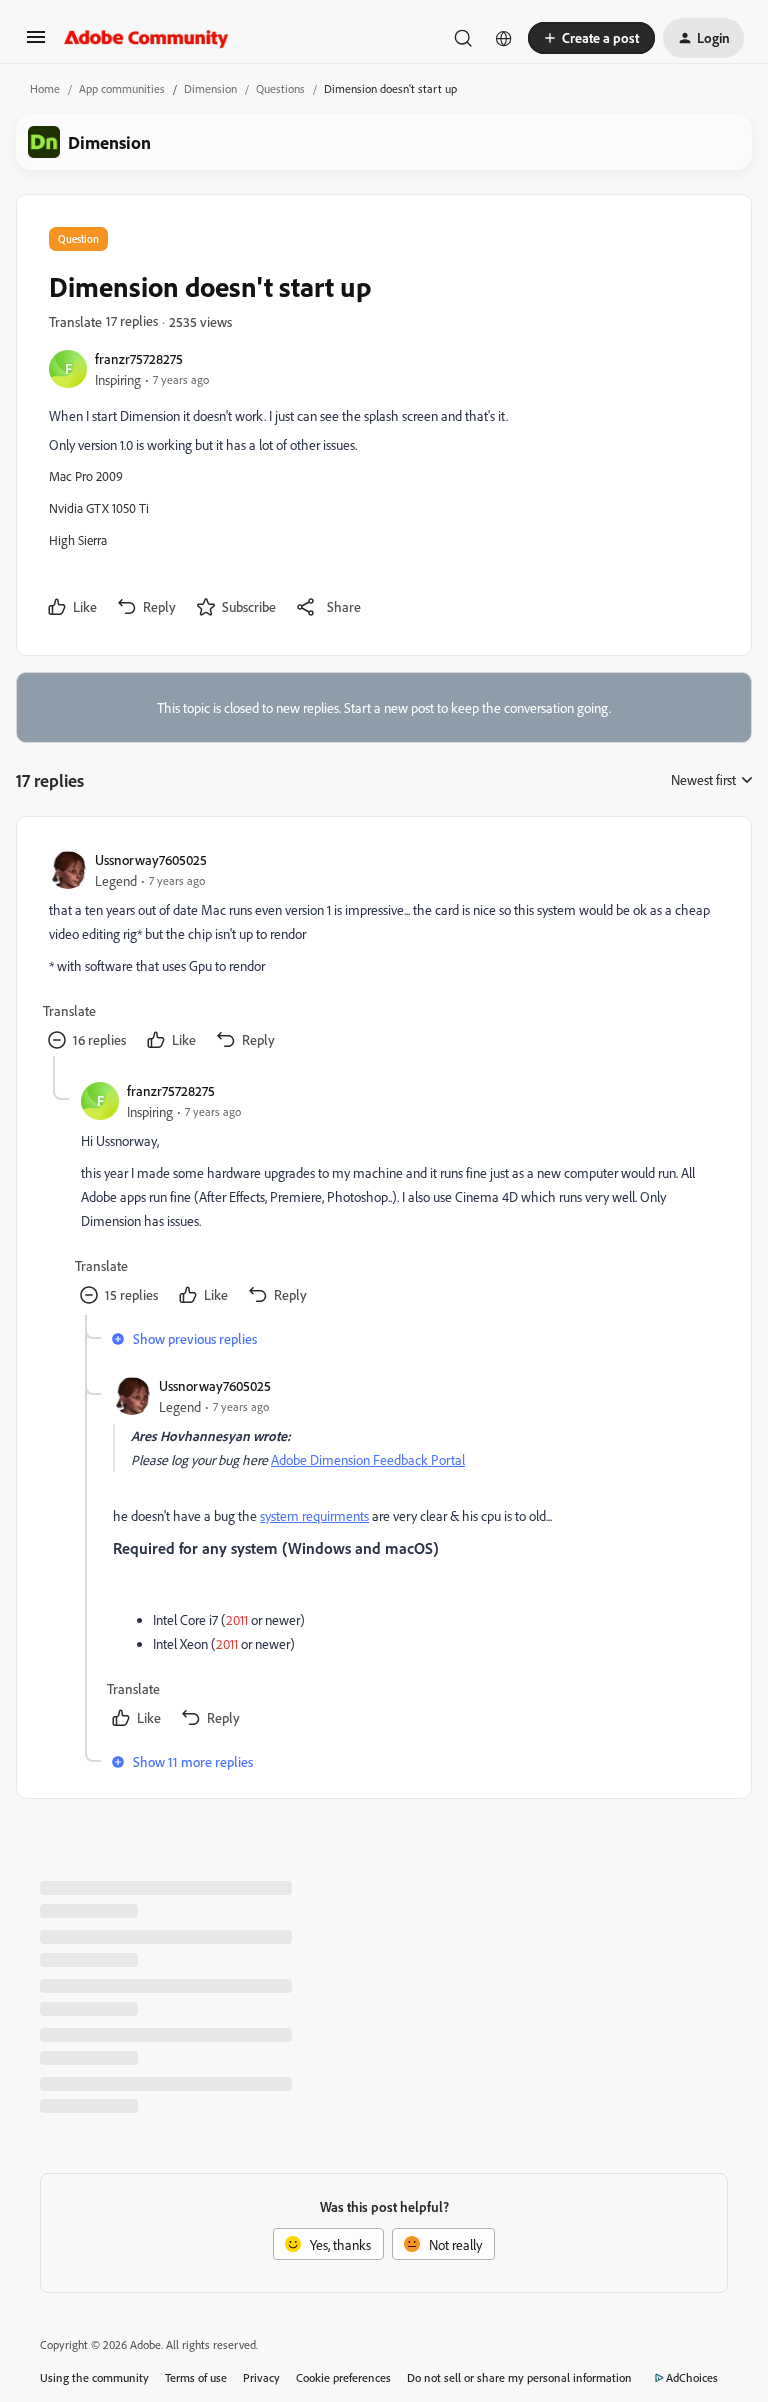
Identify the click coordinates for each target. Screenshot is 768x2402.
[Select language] (504, 38)
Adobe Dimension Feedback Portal (368, 1459)
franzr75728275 (139, 358)
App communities (122, 88)
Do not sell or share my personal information (519, 2377)
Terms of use (196, 2377)
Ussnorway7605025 (151, 859)
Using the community (94, 2377)
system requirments (314, 1515)
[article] (383, 952)
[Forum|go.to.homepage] (146, 38)
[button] (36, 43)
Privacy (261, 2377)
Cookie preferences (343, 2377)
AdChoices (692, 2377)
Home (45, 88)
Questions (280, 88)
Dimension (210, 88)
